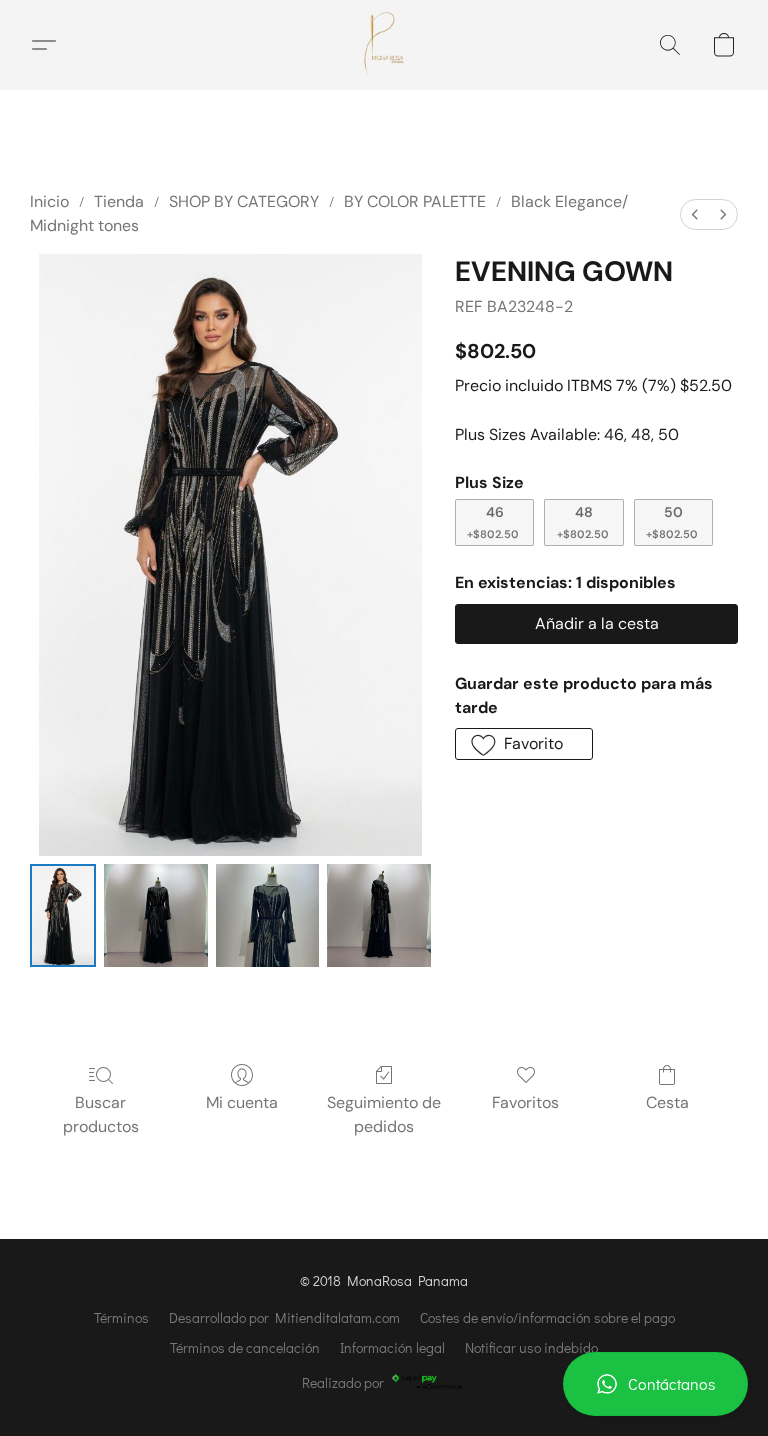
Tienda (119, 201)
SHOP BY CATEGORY (244, 201)
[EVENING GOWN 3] (379, 916)
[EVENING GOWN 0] (63, 916)
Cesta (667, 1102)
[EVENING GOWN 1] (156, 916)
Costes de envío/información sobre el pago (547, 1317)
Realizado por (343, 1382)
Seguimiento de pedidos (384, 1114)
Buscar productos (101, 1114)
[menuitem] (695, 214)
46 (493, 522)
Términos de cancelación (245, 1347)
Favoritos (525, 1102)
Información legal (392, 1347)
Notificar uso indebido (531, 1347)
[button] (655, 1384)
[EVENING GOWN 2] (268, 916)
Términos (121, 1317)
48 (583, 522)
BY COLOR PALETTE (415, 201)
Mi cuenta (242, 1102)
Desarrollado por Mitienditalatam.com (284, 1317)
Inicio (49, 201)
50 (672, 522)
